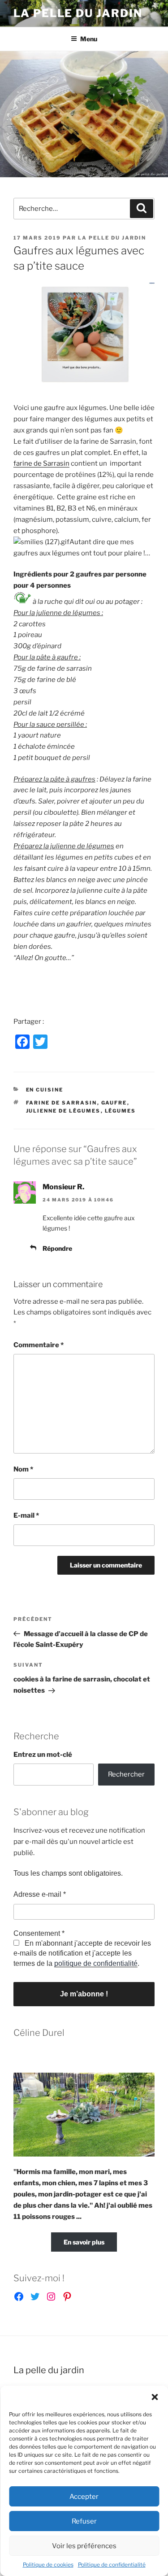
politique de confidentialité (96, 1963)
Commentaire (39, 1345)
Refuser (84, 2521)
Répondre (57, 1248)
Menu (89, 39)
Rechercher (126, 1774)
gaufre (114, 1103)
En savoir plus (84, 2242)
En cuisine (45, 1090)
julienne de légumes (63, 1111)
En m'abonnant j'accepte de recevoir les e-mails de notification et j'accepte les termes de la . (82, 1953)
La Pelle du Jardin (78, 13)
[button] (155, 2397)
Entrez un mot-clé (43, 1755)
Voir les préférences (84, 2546)
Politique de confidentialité (112, 2565)
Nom (23, 1469)
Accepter (84, 2497)
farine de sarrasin (62, 1103)
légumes (121, 1111)
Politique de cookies (48, 2565)
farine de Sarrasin (41, 463)
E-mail (26, 1515)
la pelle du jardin (112, 238)
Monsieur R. (63, 1187)
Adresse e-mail (40, 1894)
